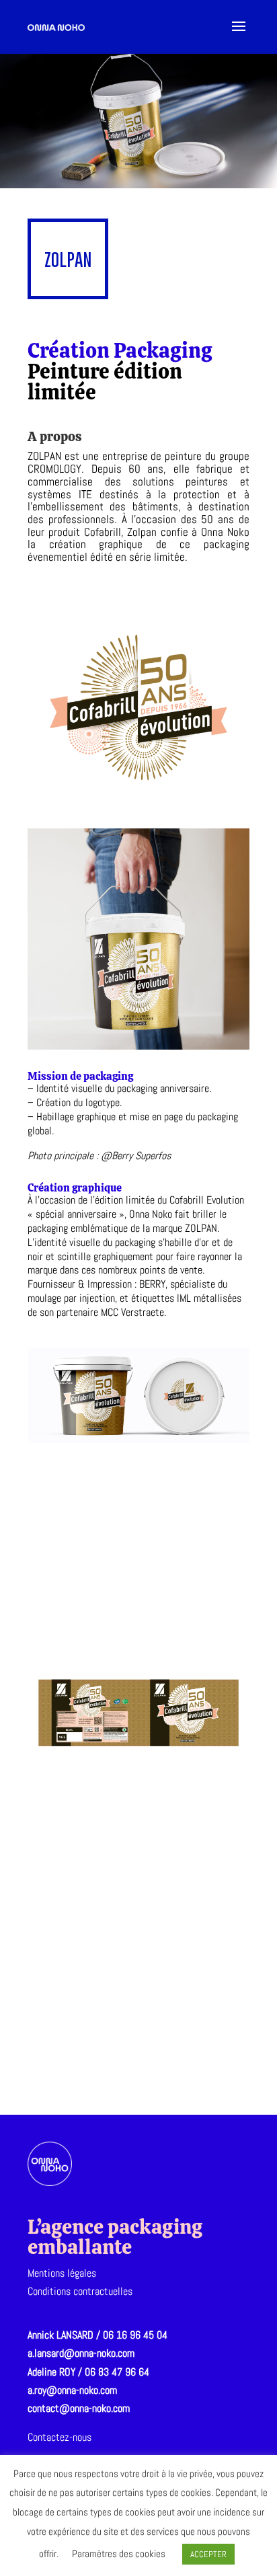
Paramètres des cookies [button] (119, 2553)
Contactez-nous (60, 2437)
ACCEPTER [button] (208, 2554)
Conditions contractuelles (80, 2291)
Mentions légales (62, 2273)
